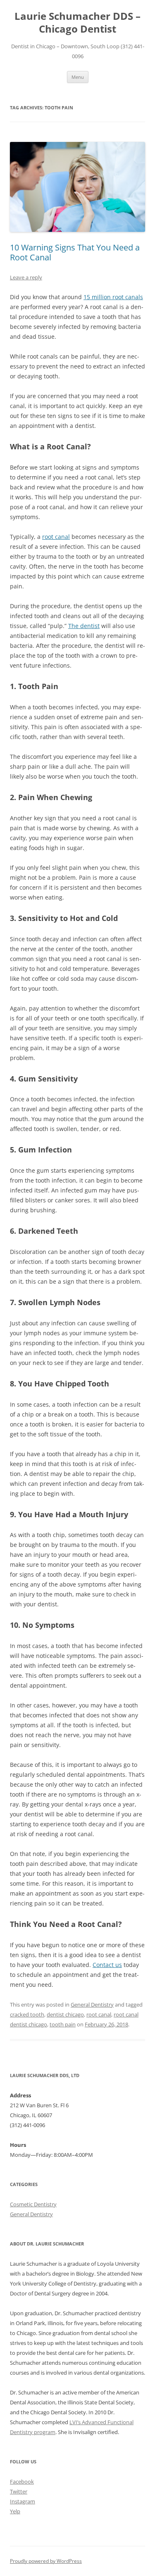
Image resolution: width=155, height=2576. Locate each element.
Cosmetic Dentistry (33, 2204)
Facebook (22, 2482)
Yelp (15, 2511)
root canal (56, 537)
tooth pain (63, 2024)
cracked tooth (27, 2014)
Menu (78, 77)
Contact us (107, 1965)
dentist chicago (65, 2014)
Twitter (19, 2491)
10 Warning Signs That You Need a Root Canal (75, 252)
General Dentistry (92, 2005)
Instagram (23, 2501)
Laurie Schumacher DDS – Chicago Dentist (77, 23)
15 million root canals (113, 297)
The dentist (84, 626)
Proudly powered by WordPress (46, 2561)
